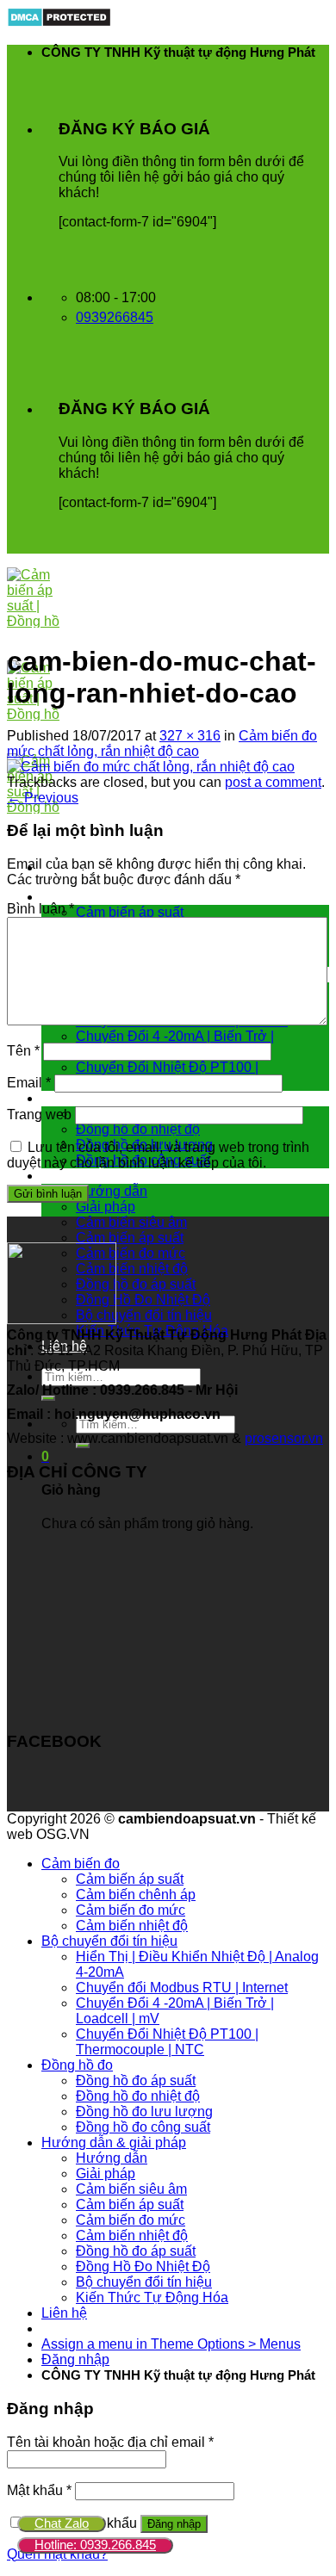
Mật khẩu (39, 2490)
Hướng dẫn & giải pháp (114, 1176)
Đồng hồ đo (77, 1098)
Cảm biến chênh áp (136, 1895)
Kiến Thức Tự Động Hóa (152, 2297)
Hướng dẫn (112, 1191)
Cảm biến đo (81, 897)
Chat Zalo (62, 2523)
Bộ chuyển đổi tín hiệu (144, 1315)
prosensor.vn (284, 1438)
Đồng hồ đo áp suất (136, 1284)
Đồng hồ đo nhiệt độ (138, 1129)
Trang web (39, 1115)
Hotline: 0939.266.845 (95, 2545)
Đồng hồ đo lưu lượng (144, 2112)
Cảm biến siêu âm (131, 1222)
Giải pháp (106, 1207)
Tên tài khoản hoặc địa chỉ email (110, 2442)
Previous (43, 798)
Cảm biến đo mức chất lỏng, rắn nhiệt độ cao (162, 743)
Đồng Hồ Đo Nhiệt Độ (143, 1300)
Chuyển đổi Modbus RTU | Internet (182, 1988)
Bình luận (40, 909)
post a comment (273, 782)
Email (29, 1083)
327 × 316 (190, 736)
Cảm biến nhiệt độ (132, 1269)
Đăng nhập (174, 2524)
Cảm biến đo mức (131, 1253)
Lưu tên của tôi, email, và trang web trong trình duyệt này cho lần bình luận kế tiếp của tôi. (158, 1155)
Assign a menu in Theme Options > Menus (171, 2344)
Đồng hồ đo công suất (143, 2127)
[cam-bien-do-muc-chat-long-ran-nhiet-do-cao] (151, 767)
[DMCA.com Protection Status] (59, 23)
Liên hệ (64, 2313)
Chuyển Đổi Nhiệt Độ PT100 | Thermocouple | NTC (167, 2042)
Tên (23, 1051)
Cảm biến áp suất (130, 912)
